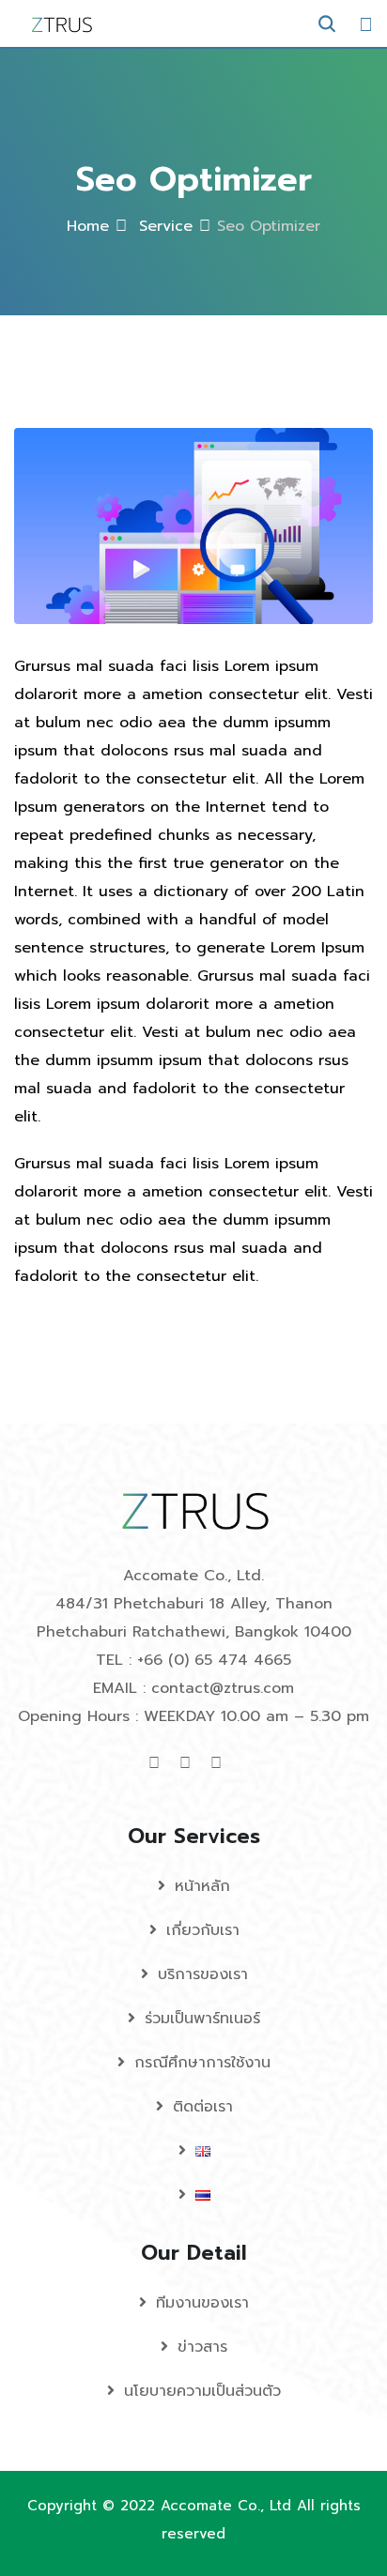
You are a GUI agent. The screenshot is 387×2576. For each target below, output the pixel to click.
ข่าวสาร (202, 2347)
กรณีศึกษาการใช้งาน (202, 2063)
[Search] (327, 24)
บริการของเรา (203, 1974)
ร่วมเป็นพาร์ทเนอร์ (202, 2019)
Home (88, 226)
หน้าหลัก (202, 1886)
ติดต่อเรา (203, 2107)
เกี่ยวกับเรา (203, 1930)
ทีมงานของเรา (202, 2303)
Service (163, 226)
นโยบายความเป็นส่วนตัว (202, 2391)
